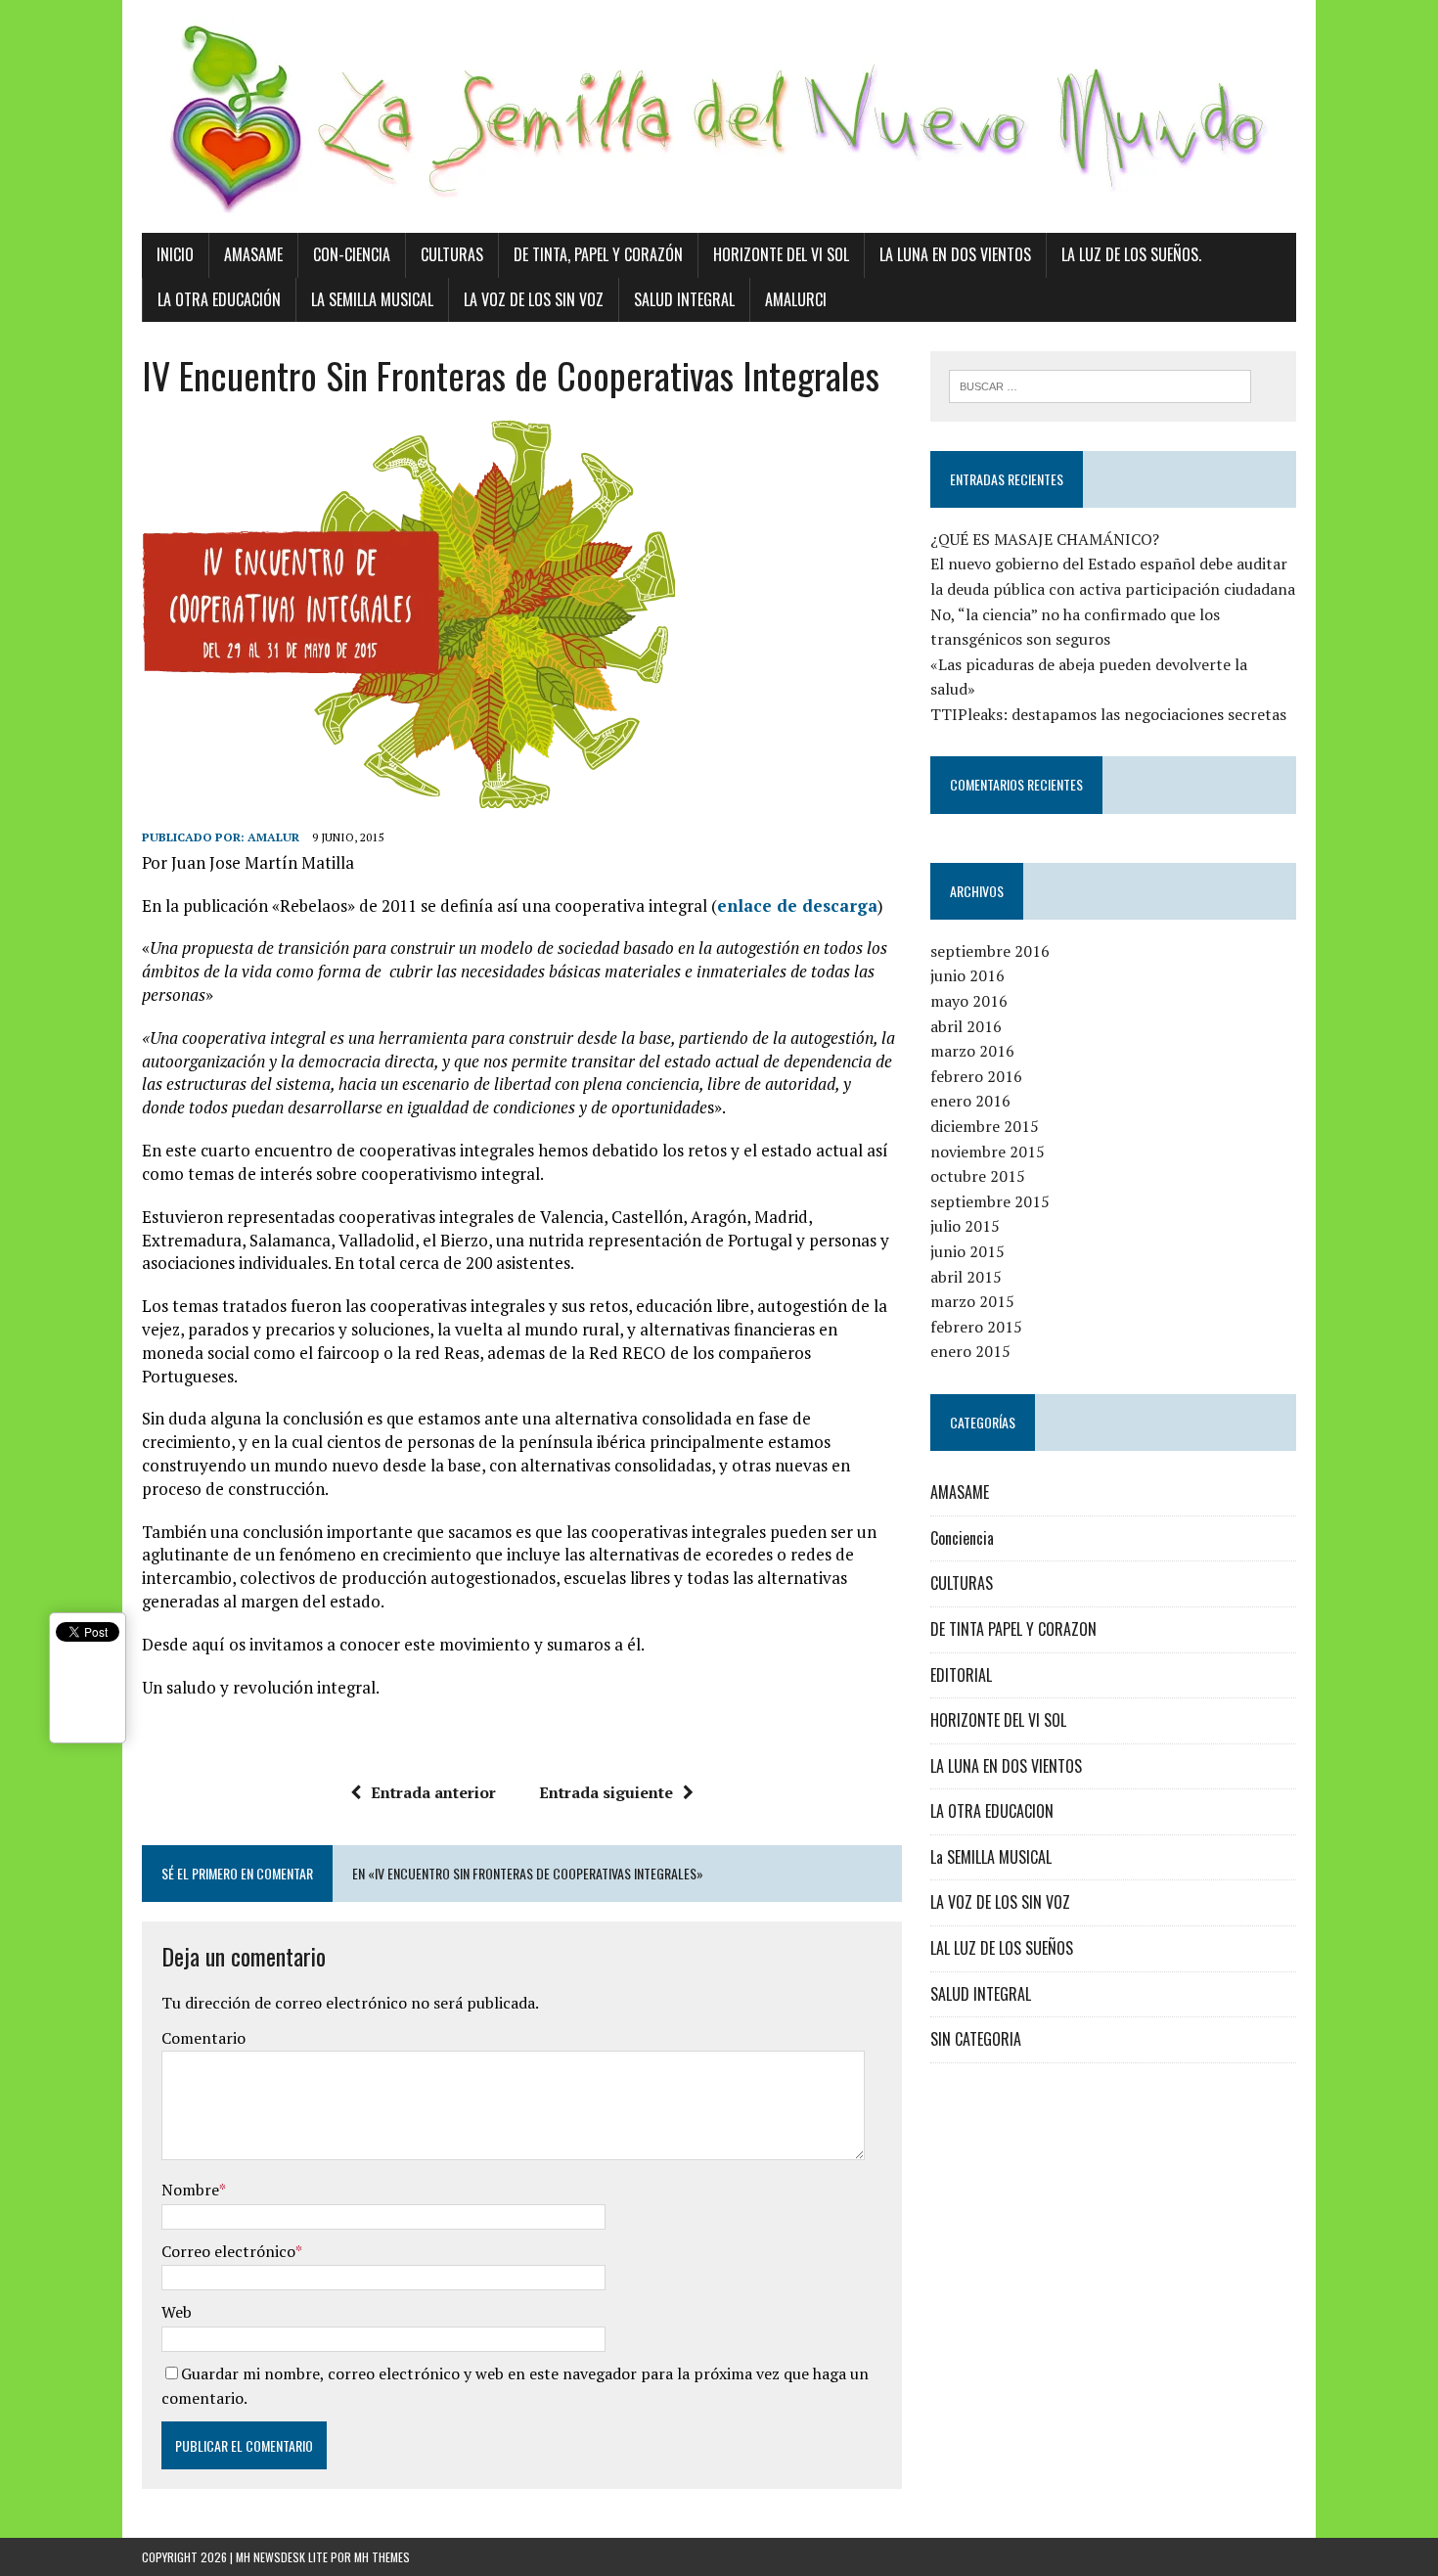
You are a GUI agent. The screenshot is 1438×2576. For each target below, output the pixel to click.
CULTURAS (962, 1583)
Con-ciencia (352, 254)
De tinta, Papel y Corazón (598, 254)
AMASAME (960, 1492)
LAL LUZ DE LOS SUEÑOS (1002, 1948)
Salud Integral (684, 299)
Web (177, 2312)
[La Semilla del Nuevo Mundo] (719, 116)
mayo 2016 (969, 1001)
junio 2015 (967, 1251)
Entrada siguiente (606, 1792)
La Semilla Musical (372, 299)
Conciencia (962, 1538)
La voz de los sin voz (534, 299)
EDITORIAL (961, 1675)
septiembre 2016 (990, 951)
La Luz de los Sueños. (1131, 254)
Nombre (190, 2190)
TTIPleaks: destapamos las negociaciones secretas (1108, 714)
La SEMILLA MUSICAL (991, 1857)
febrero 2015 (976, 1327)
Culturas (452, 254)
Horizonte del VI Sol (781, 254)
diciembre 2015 (985, 1126)
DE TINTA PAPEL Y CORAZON (1013, 1629)
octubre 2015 (978, 1176)
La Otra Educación (219, 299)
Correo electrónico (228, 2251)
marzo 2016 (972, 1051)
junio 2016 (967, 975)
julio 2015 (965, 1226)
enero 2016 (970, 1101)
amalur (273, 837)
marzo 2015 (972, 1301)
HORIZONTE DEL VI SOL (998, 1720)
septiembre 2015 (990, 1201)
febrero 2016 (976, 1076)
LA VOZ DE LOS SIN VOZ (1000, 1902)
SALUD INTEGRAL (981, 1994)
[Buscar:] (1100, 384)
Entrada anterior (433, 1792)
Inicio (175, 254)
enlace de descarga (797, 905)
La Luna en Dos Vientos (955, 254)
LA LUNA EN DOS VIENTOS (1006, 1766)
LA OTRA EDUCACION (992, 1811)
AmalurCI (796, 299)
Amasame (253, 254)
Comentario (203, 2038)
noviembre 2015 (988, 1152)
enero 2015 (970, 1351)
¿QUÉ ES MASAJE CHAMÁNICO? (1045, 539)
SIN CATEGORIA (976, 2039)
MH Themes (382, 2557)
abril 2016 (966, 1026)
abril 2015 (966, 1277)
